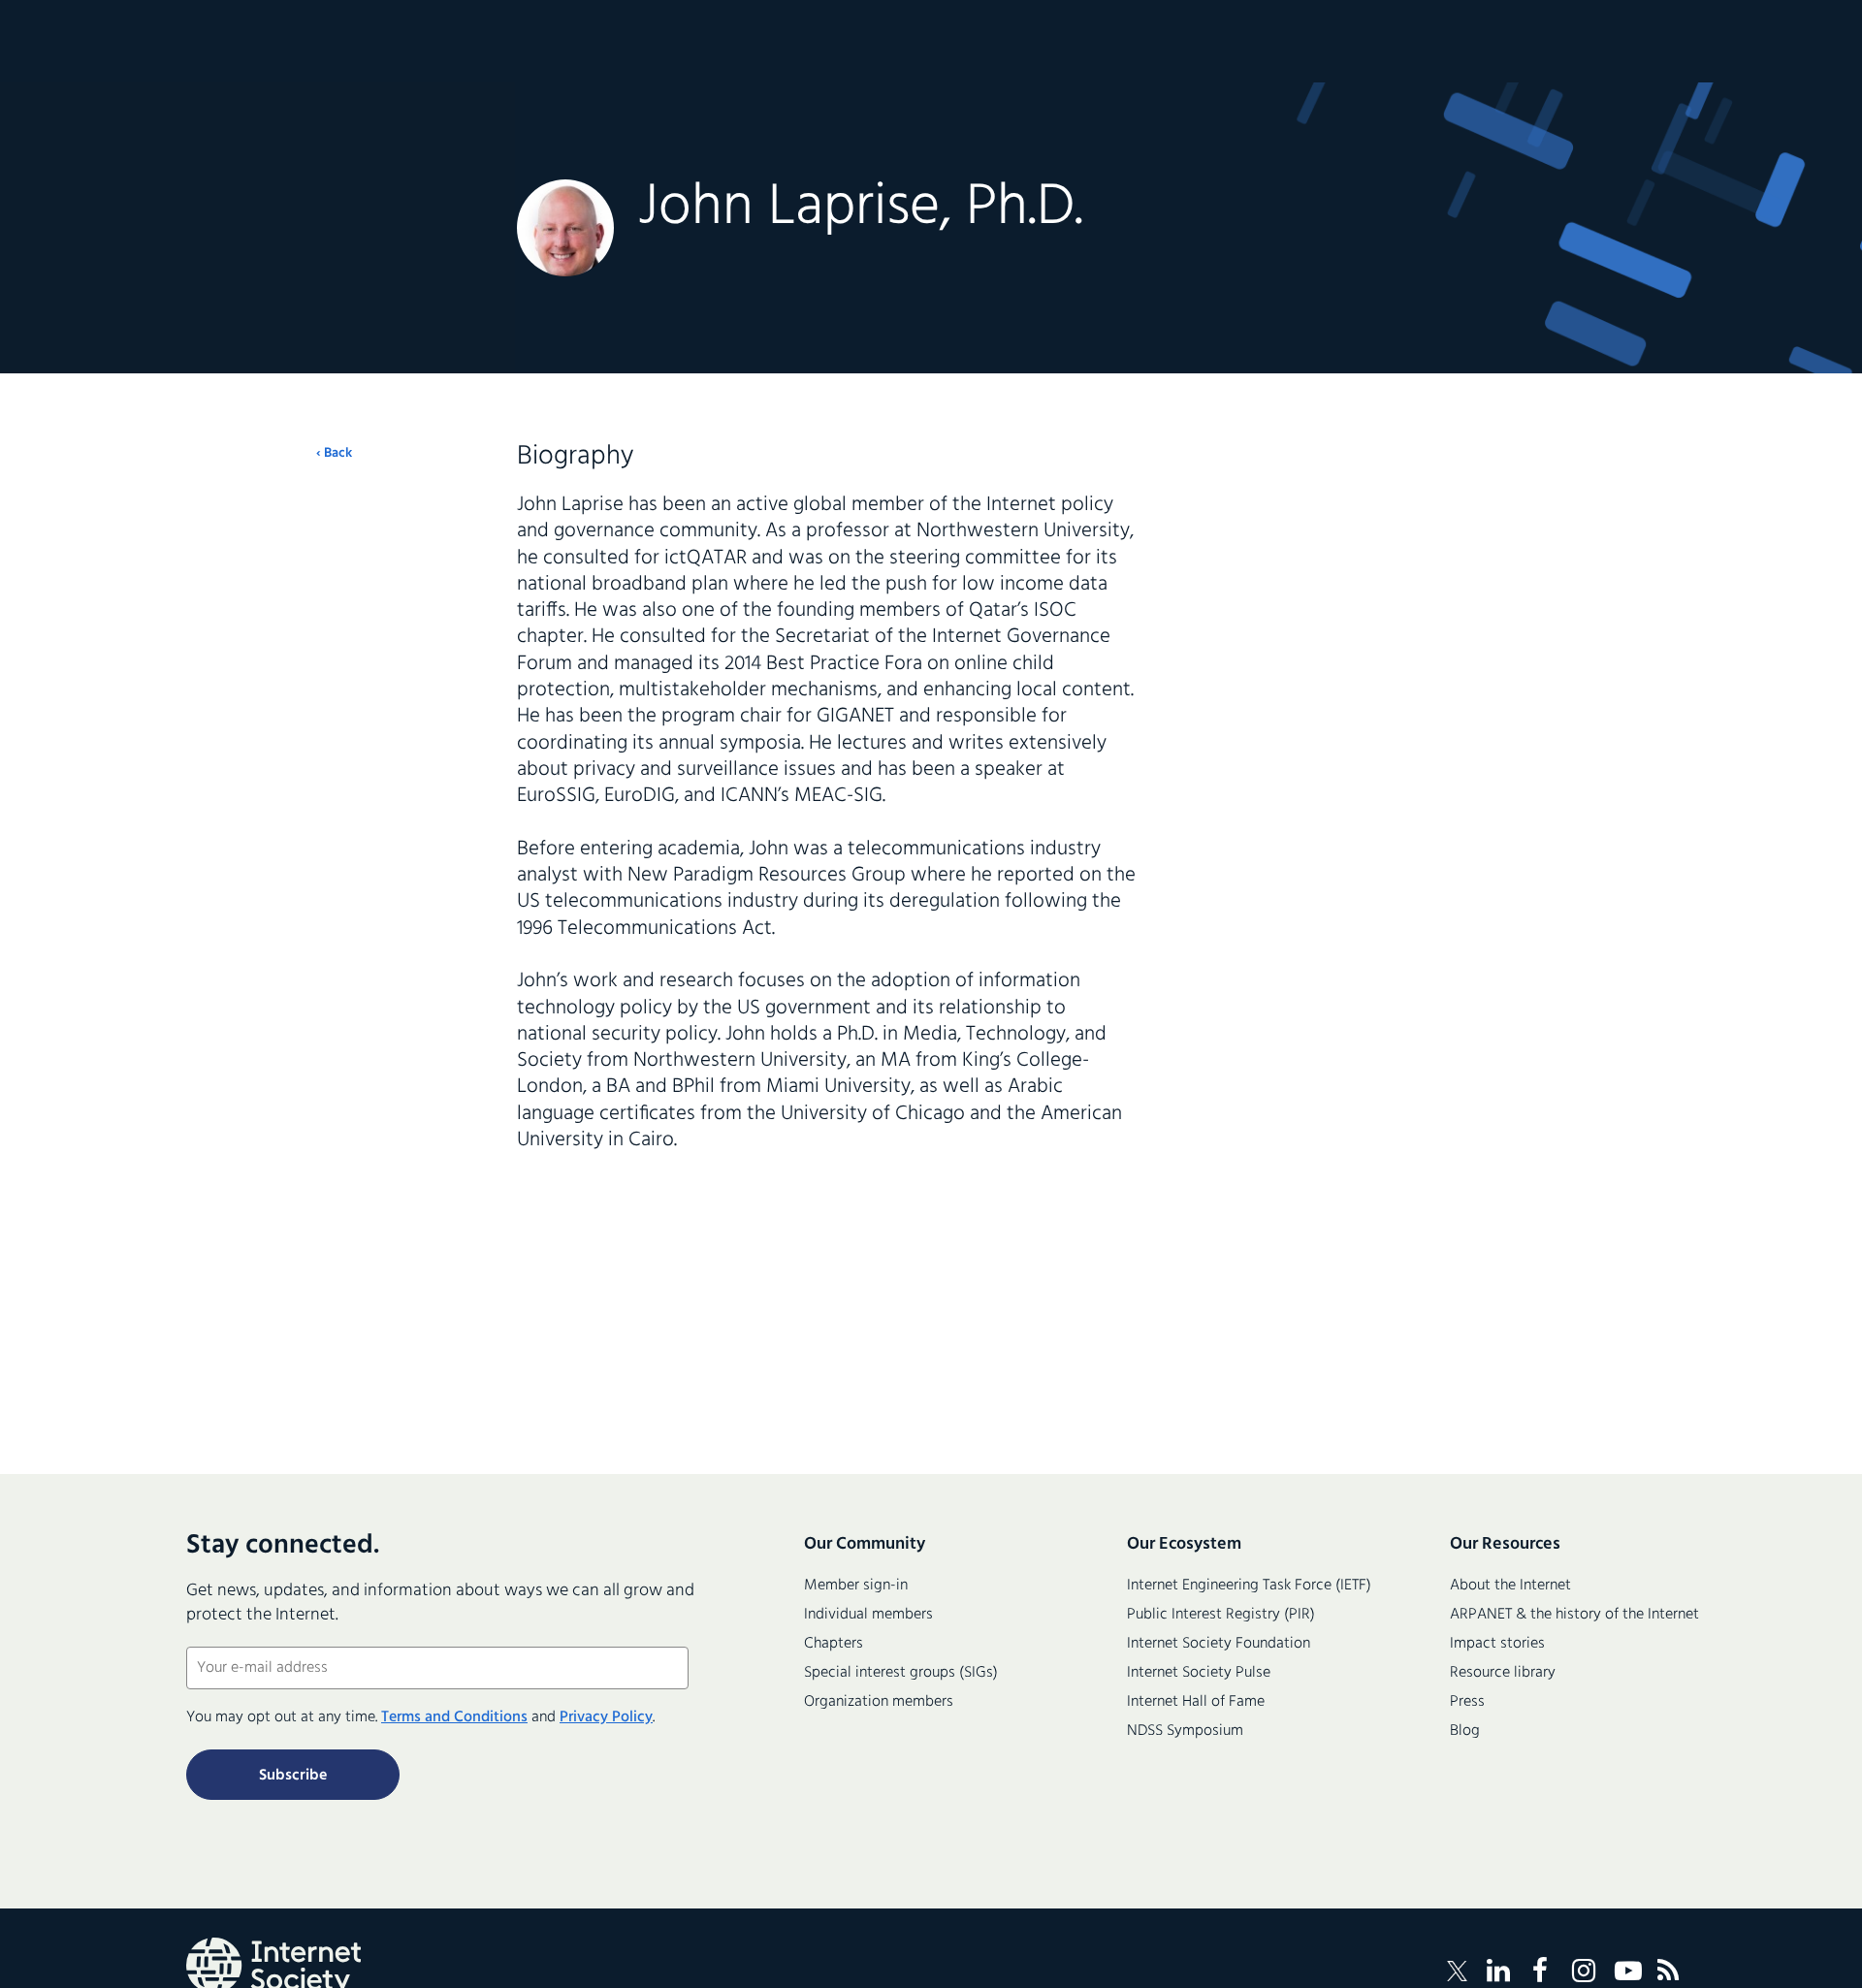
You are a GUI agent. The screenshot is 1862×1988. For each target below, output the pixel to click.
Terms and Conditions (454, 1717)
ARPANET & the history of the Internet (1574, 1615)
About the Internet (1510, 1586)
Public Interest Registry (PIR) (1221, 1615)
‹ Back (334, 454)
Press (1467, 1702)
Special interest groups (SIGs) (901, 1673)
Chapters (834, 1644)
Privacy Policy (606, 1717)
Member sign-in (856, 1586)
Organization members (879, 1702)
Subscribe (293, 1776)
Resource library (1503, 1673)
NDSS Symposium (1185, 1731)
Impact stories (1497, 1644)
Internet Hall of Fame (1196, 1702)
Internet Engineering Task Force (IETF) (1249, 1586)
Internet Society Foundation (1219, 1644)
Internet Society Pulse (1199, 1673)
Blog (1465, 1731)
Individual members (868, 1615)
